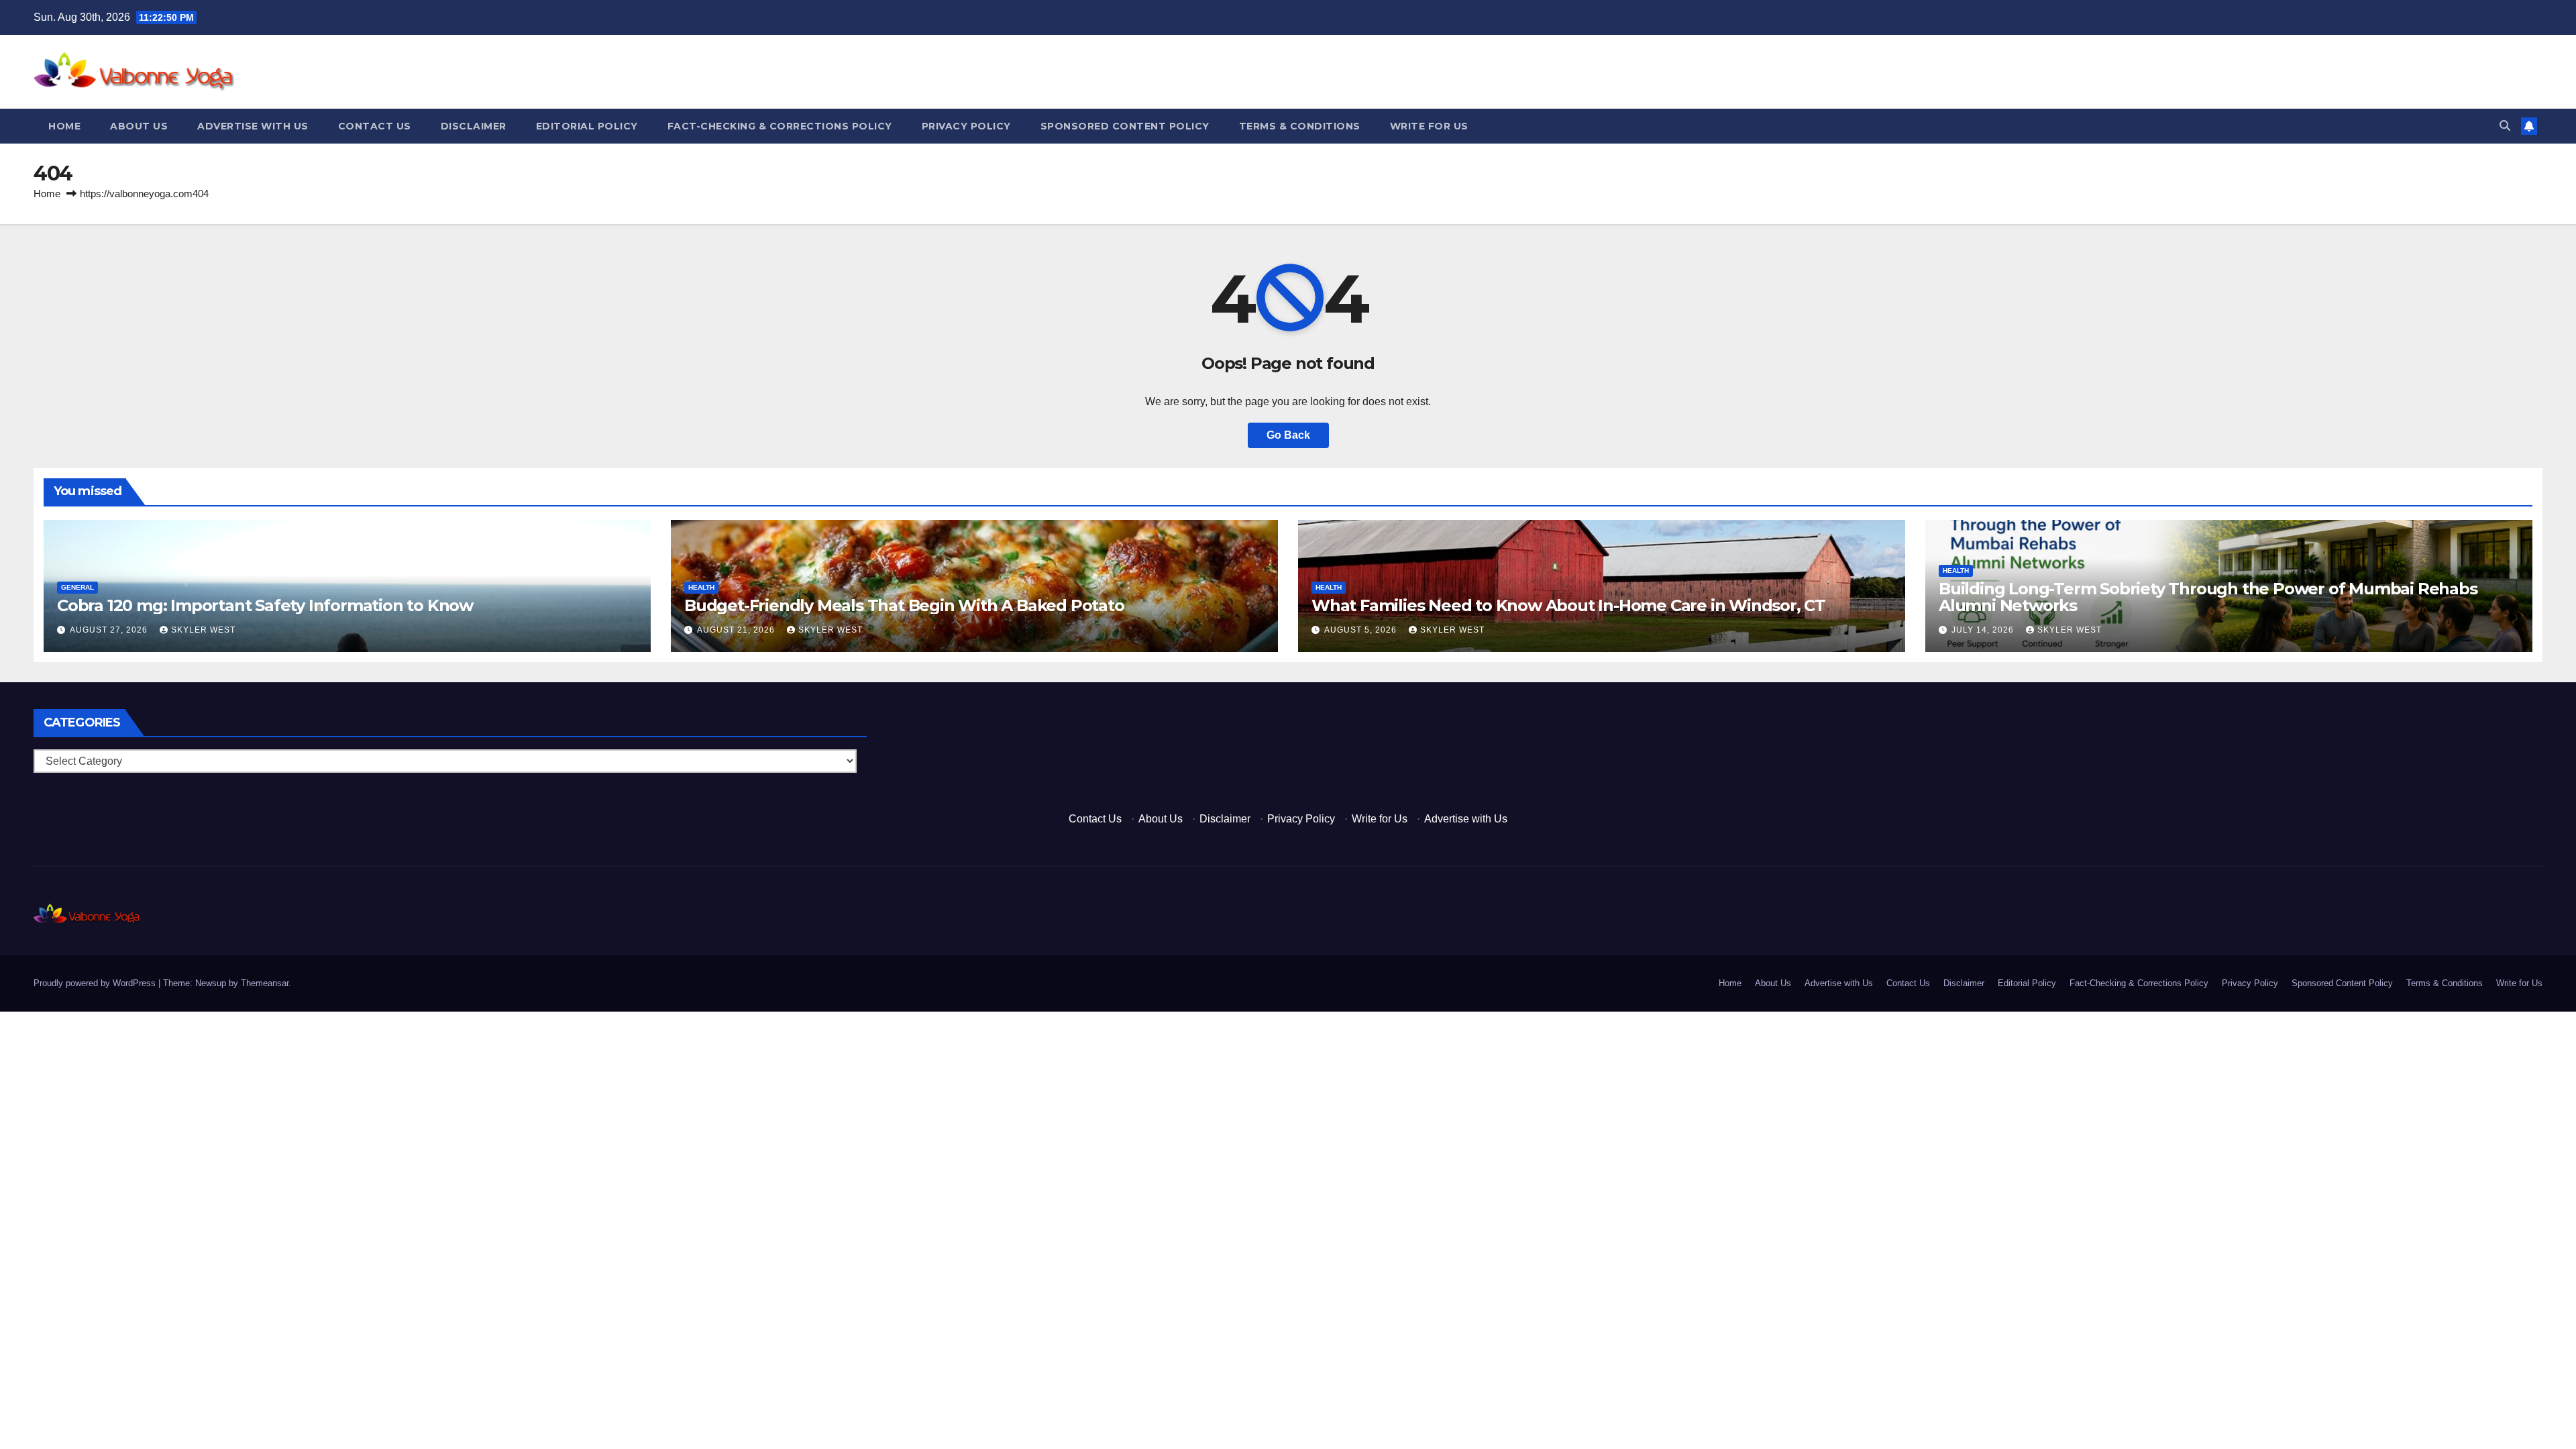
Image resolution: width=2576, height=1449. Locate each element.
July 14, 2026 (1984, 630)
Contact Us (375, 126)
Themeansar (265, 983)
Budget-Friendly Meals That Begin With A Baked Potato (904, 605)
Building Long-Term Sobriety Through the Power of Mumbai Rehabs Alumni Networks (2208, 597)
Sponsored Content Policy (1125, 126)
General (77, 587)
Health (701, 587)
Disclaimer (474, 126)
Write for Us (1429, 126)
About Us (139, 126)
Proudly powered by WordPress (96, 983)
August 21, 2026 (737, 630)
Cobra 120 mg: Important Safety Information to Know (265, 605)
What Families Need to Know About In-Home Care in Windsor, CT (1568, 605)
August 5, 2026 (1362, 630)
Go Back (1288, 435)
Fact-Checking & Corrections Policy (780, 126)
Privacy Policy (966, 126)
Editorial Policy (587, 126)
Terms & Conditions (1300, 126)
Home (64, 126)
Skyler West (203, 630)
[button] (2505, 126)
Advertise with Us (253, 126)
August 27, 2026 (110, 630)
